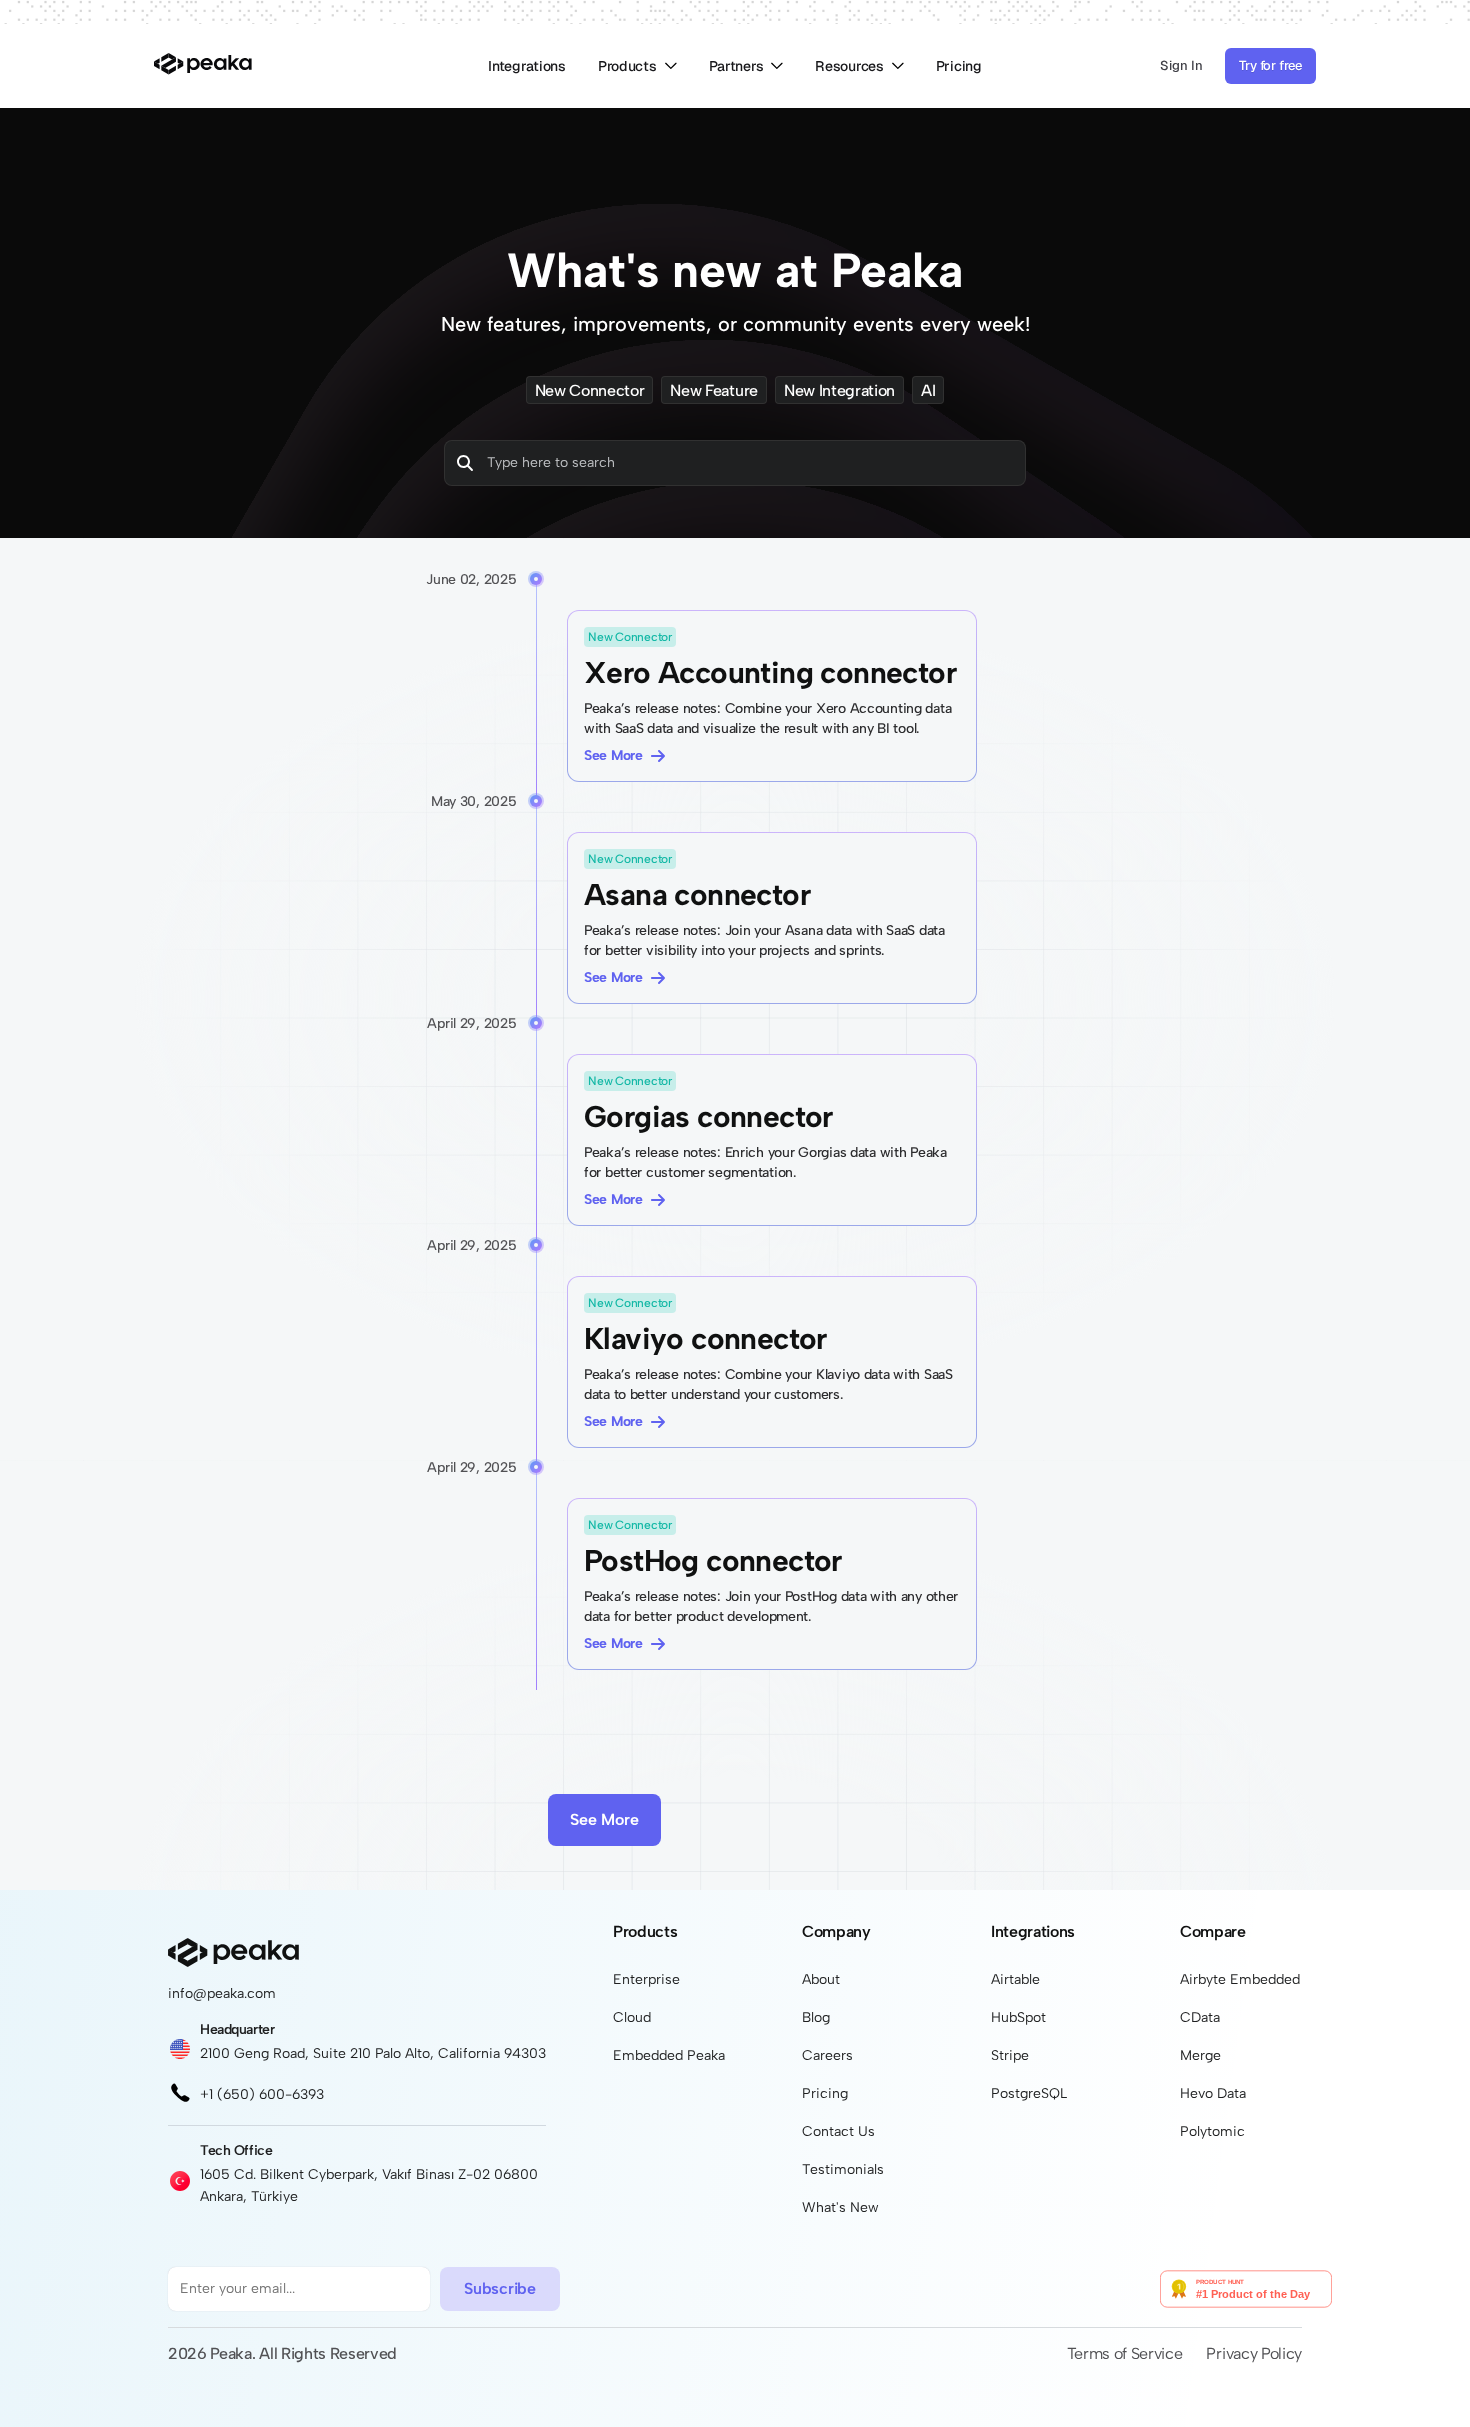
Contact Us (838, 2131)
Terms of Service (1125, 2353)
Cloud (632, 2017)
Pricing (959, 66)
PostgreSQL (1029, 2093)
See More (613, 755)
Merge (1200, 2055)
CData (1200, 2017)
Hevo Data (1213, 2093)
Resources (849, 66)
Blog (816, 2017)
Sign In (1181, 65)
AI (928, 390)
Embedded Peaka (669, 2055)
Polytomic (1212, 2131)
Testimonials (843, 2169)
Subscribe (499, 2288)
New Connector (590, 390)
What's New (840, 2207)
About (821, 1979)
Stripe (1010, 2055)
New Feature (713, 390)
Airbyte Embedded (1240, 1979)
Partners (736, 66)
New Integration (839, 390)
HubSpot (1018, 2017)
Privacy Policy (1254, 2353)
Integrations (527, 66)
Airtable (1015, 1979)
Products (627, 66)
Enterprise (646, 1979)
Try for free (1270, 65)
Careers (827, 2055)
